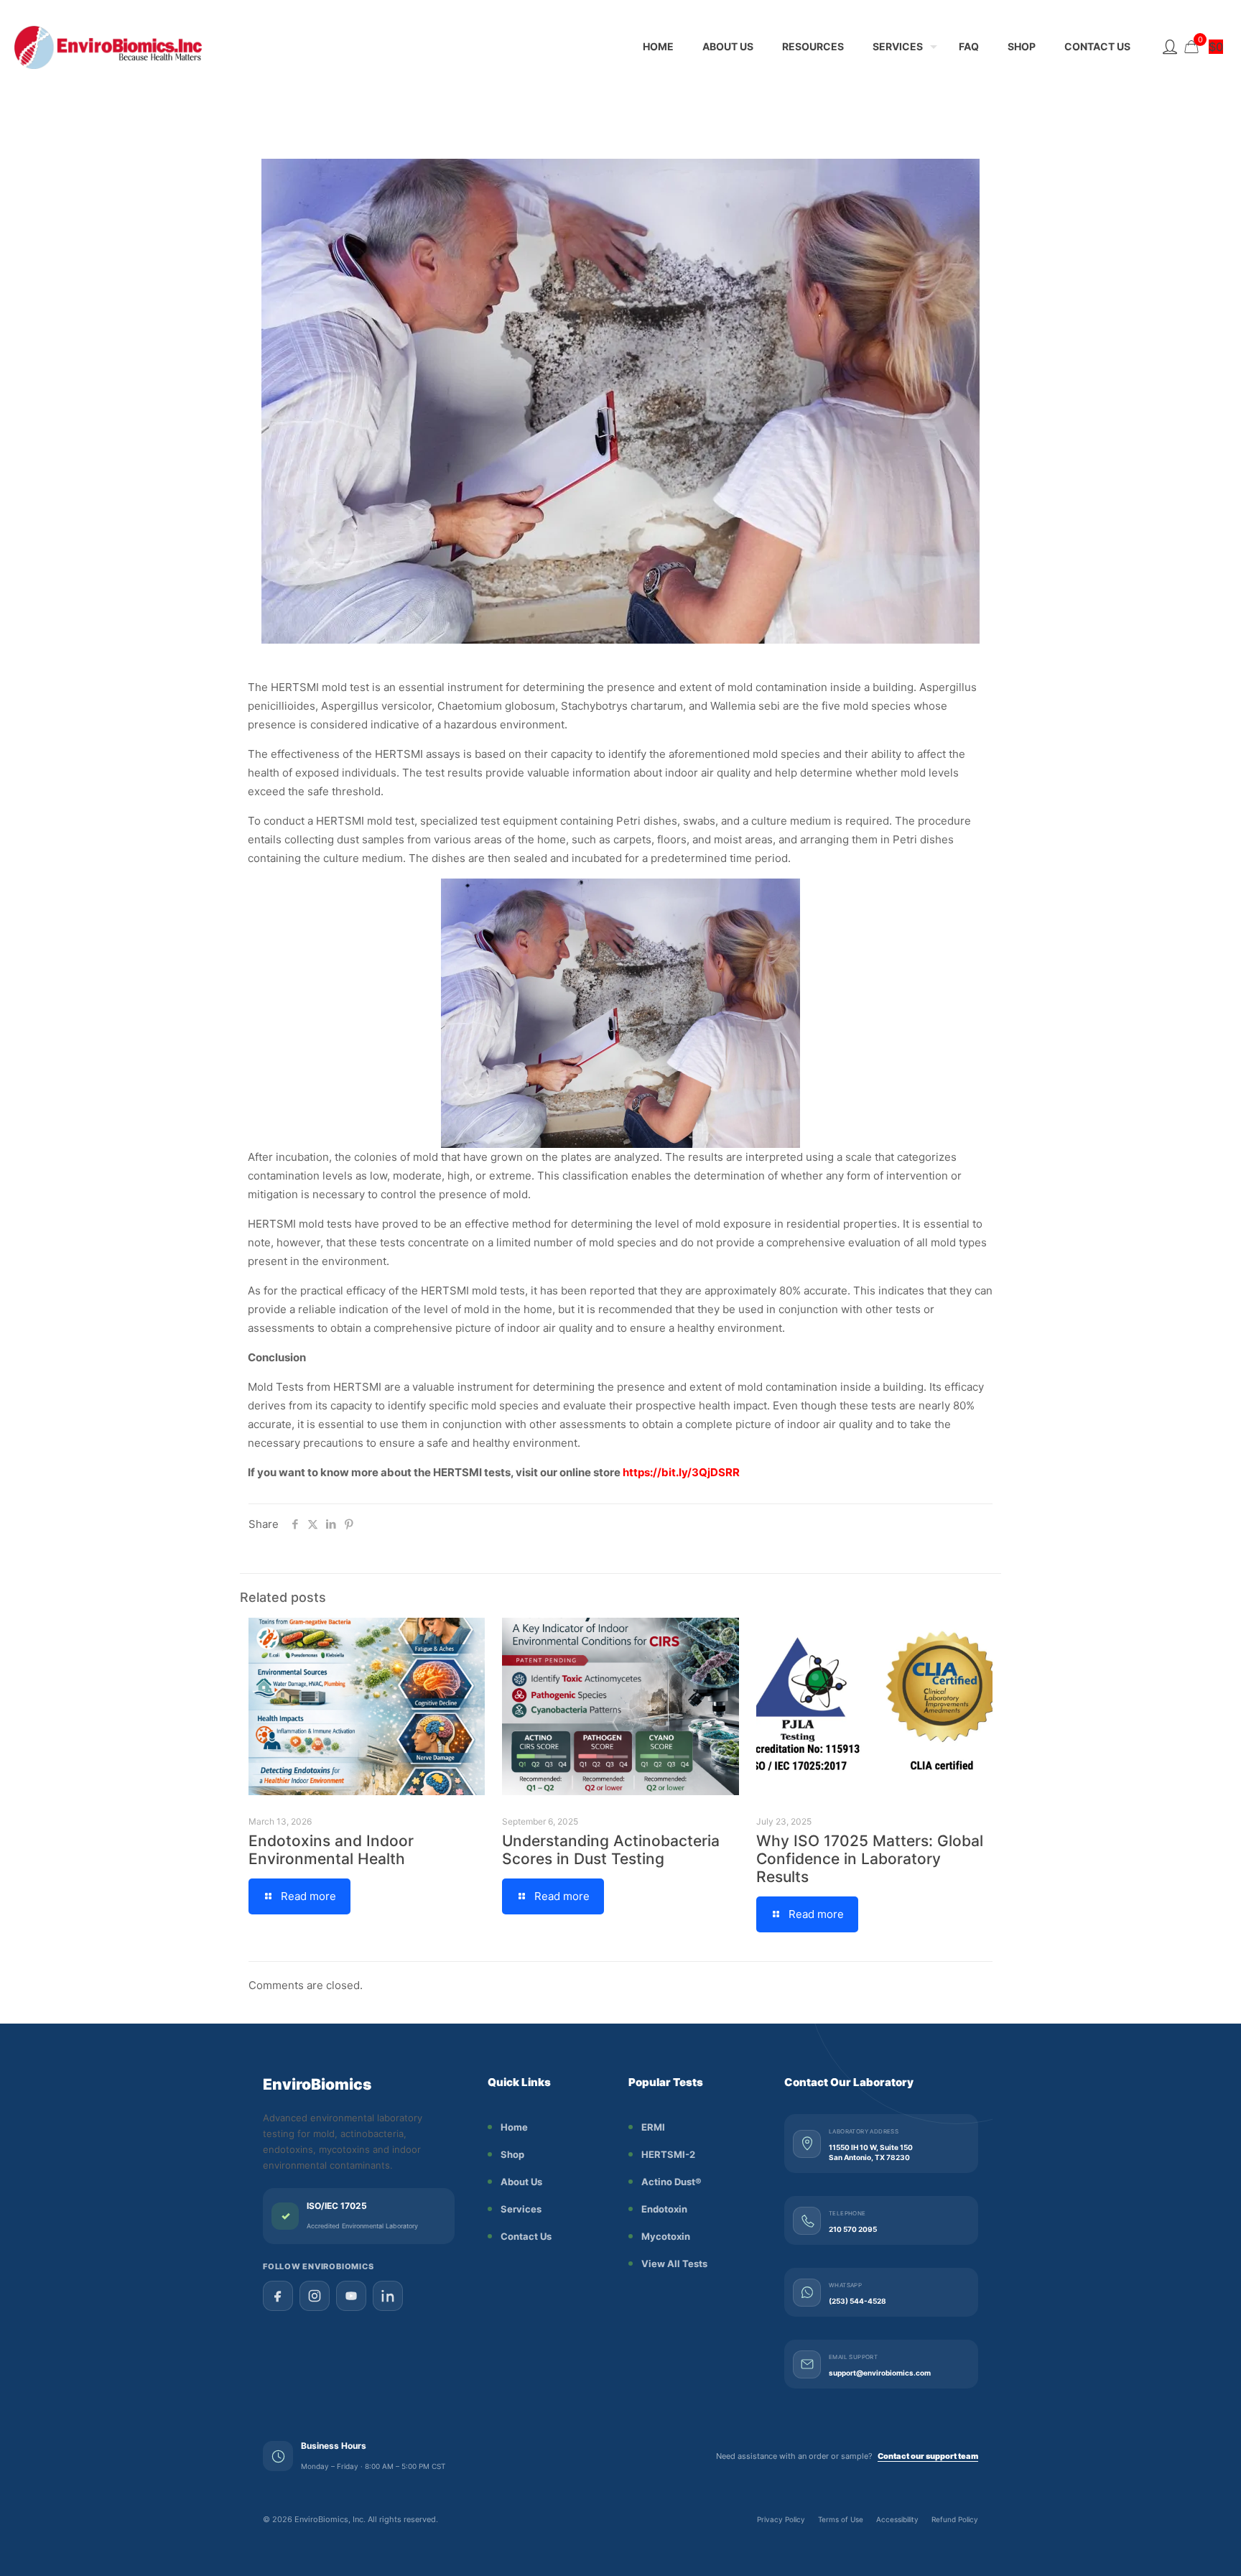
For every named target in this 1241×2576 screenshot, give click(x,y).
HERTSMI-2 (668, 2154)
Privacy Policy (781, 2519)
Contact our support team (928, 2456)
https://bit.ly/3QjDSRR (681, 1472)
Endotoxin (664, 2209)
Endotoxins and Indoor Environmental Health (331, 1850)
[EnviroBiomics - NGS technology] (144, 47)
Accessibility (897, 2519)
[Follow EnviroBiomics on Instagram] (315, 2296)
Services (521, 2209)
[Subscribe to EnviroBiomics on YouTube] (351, 2296)
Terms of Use (841, 2519)
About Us (521, 2182)
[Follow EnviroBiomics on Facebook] (278, 2296)
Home (514, 2127)
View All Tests (674, 2264)
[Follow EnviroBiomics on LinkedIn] (388, 2296)
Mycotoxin (666, 2236)
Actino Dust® (671, 2182)
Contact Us (526, 2236)
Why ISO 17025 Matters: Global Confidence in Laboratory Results (870, 1859)
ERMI (653, 2127)
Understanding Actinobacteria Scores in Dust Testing (611, 1850)
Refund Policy (955, 2519)
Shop (512, 2154)
